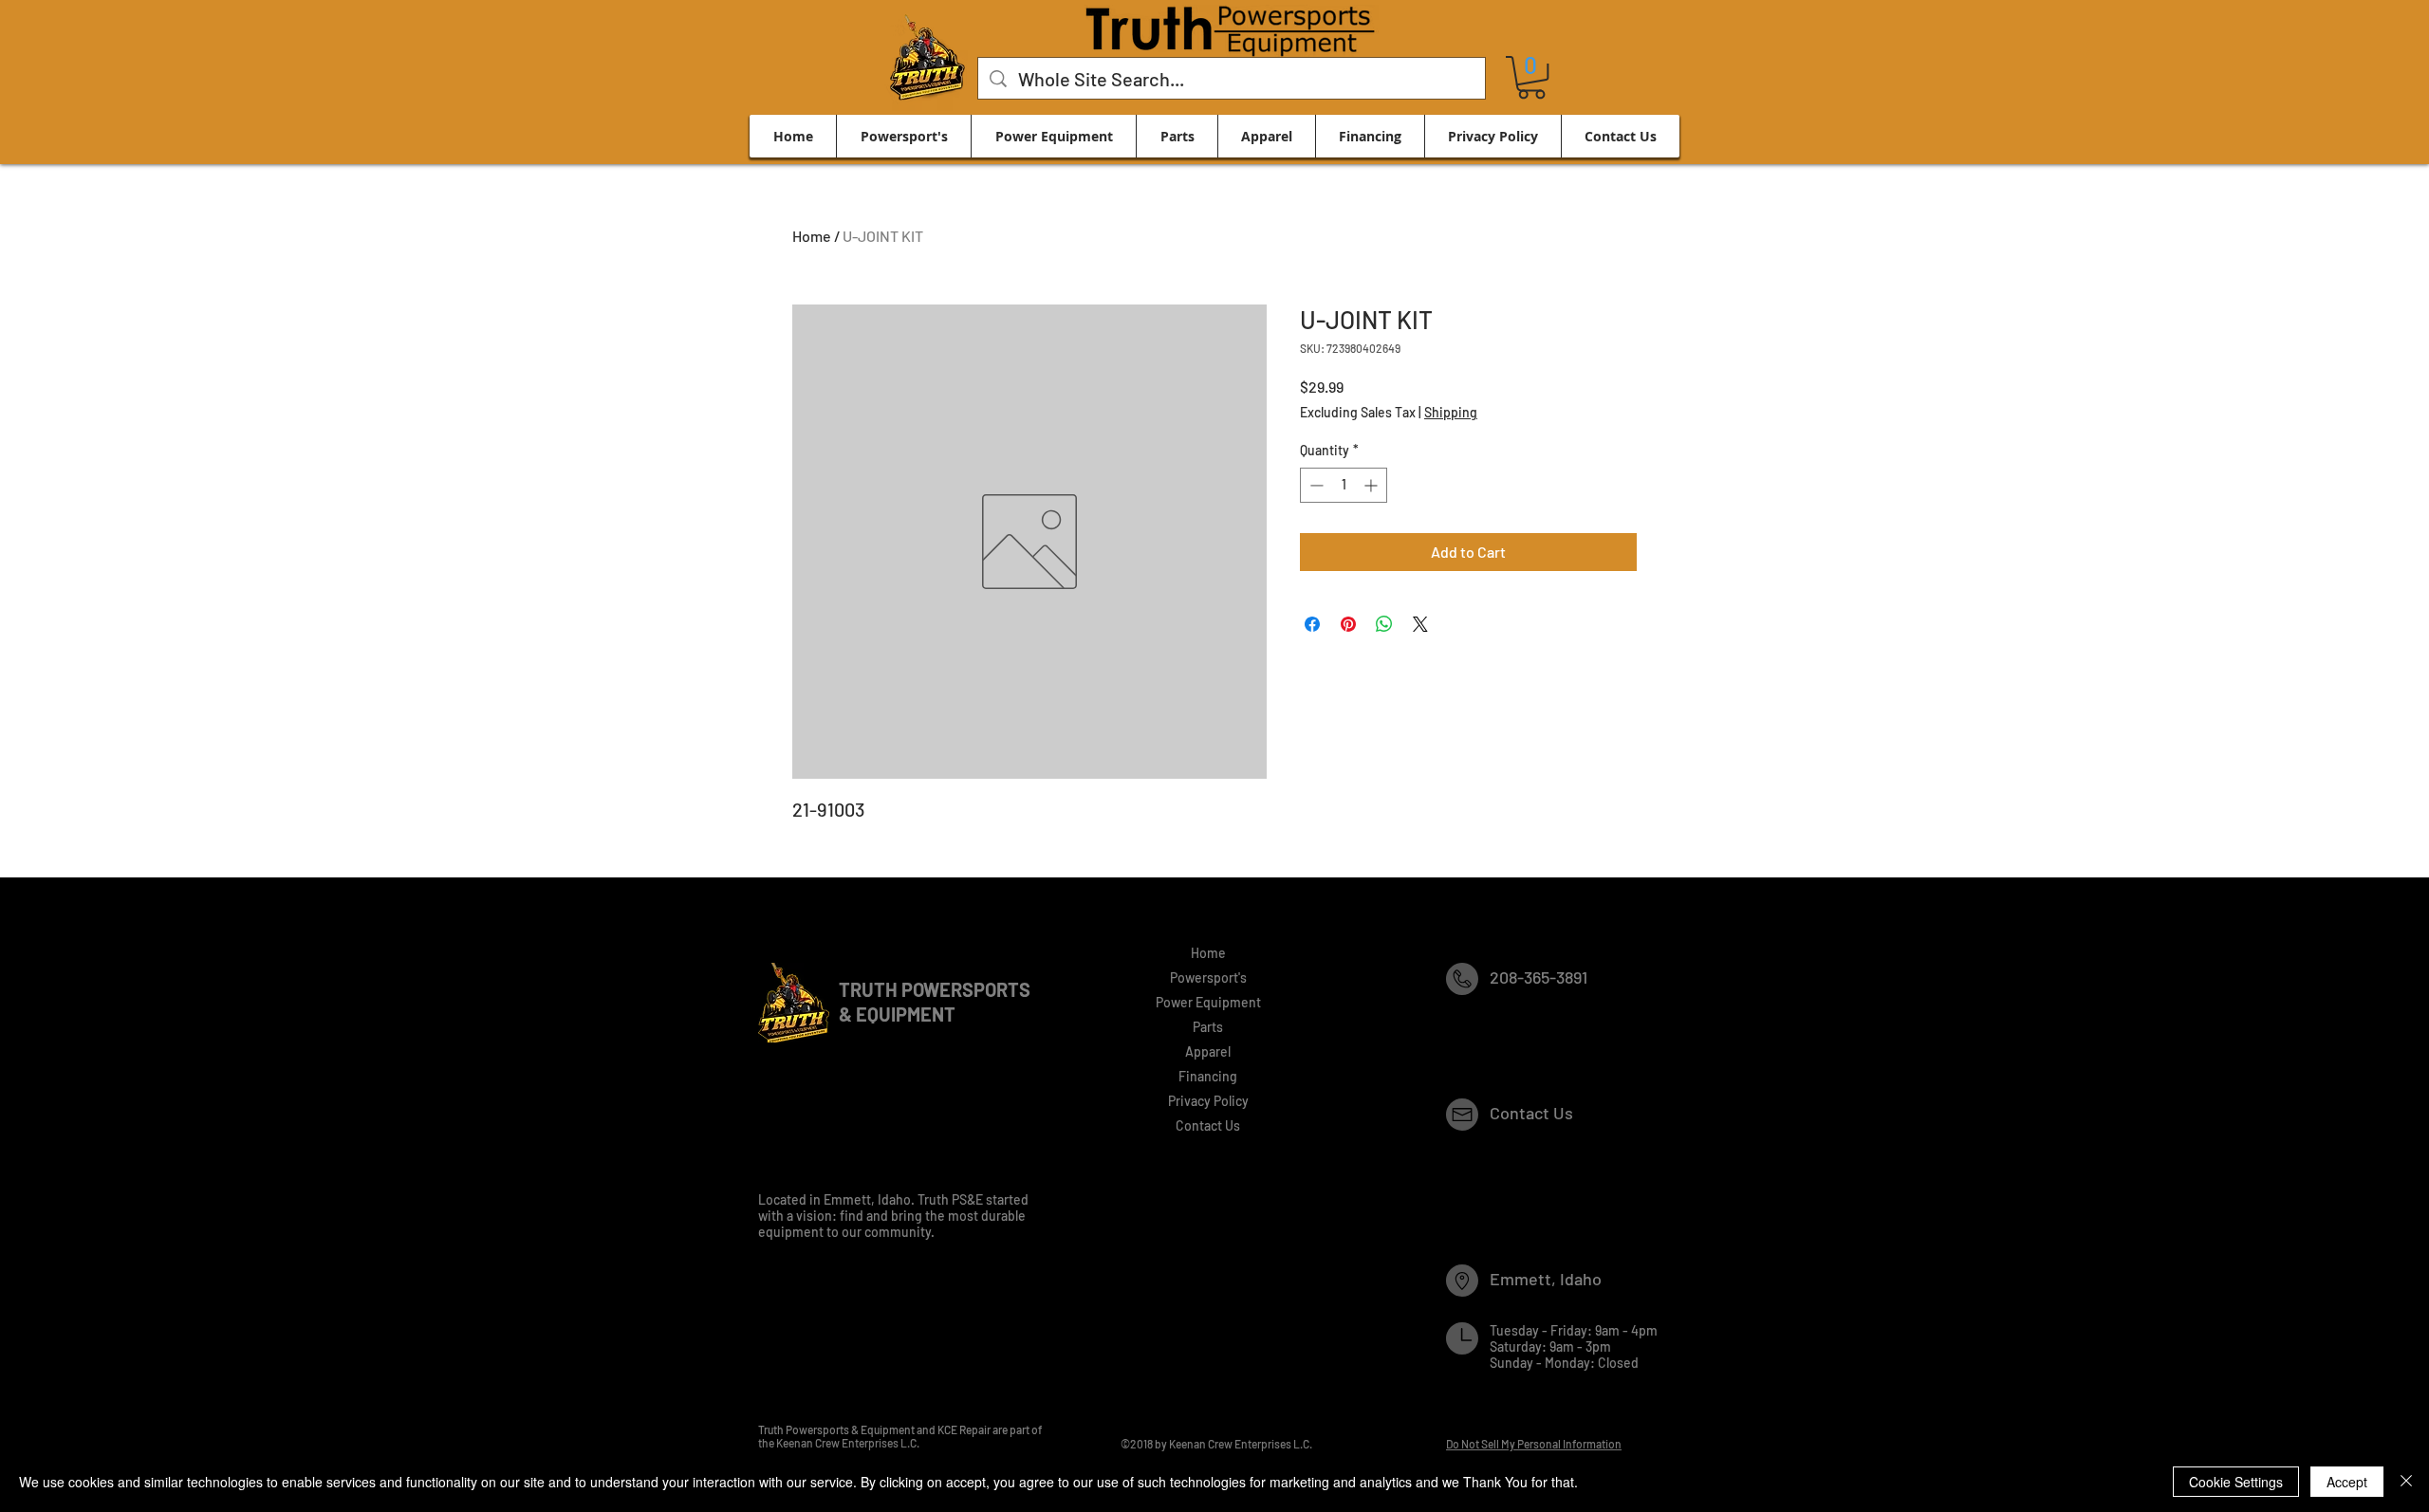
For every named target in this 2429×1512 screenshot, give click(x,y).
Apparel (1208, 1051)
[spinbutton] (1344, 485)
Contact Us (1208, 1125)
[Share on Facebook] (1312, 624)
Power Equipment (1208, 1002)
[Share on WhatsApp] (1384, 624)
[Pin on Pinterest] (1348, 624)
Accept (2347, 1482)
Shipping (1451, 412)
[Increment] (1372, 485)
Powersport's (1208, 977)
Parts (1208, 1027)
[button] (1531, 77)
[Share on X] (1420, 624)
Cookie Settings (2236, 1482)
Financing (1208, 1076)
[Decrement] (1315, 485)
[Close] (2406, 1482)
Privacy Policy (1208, 1101)
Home (812, 236)
